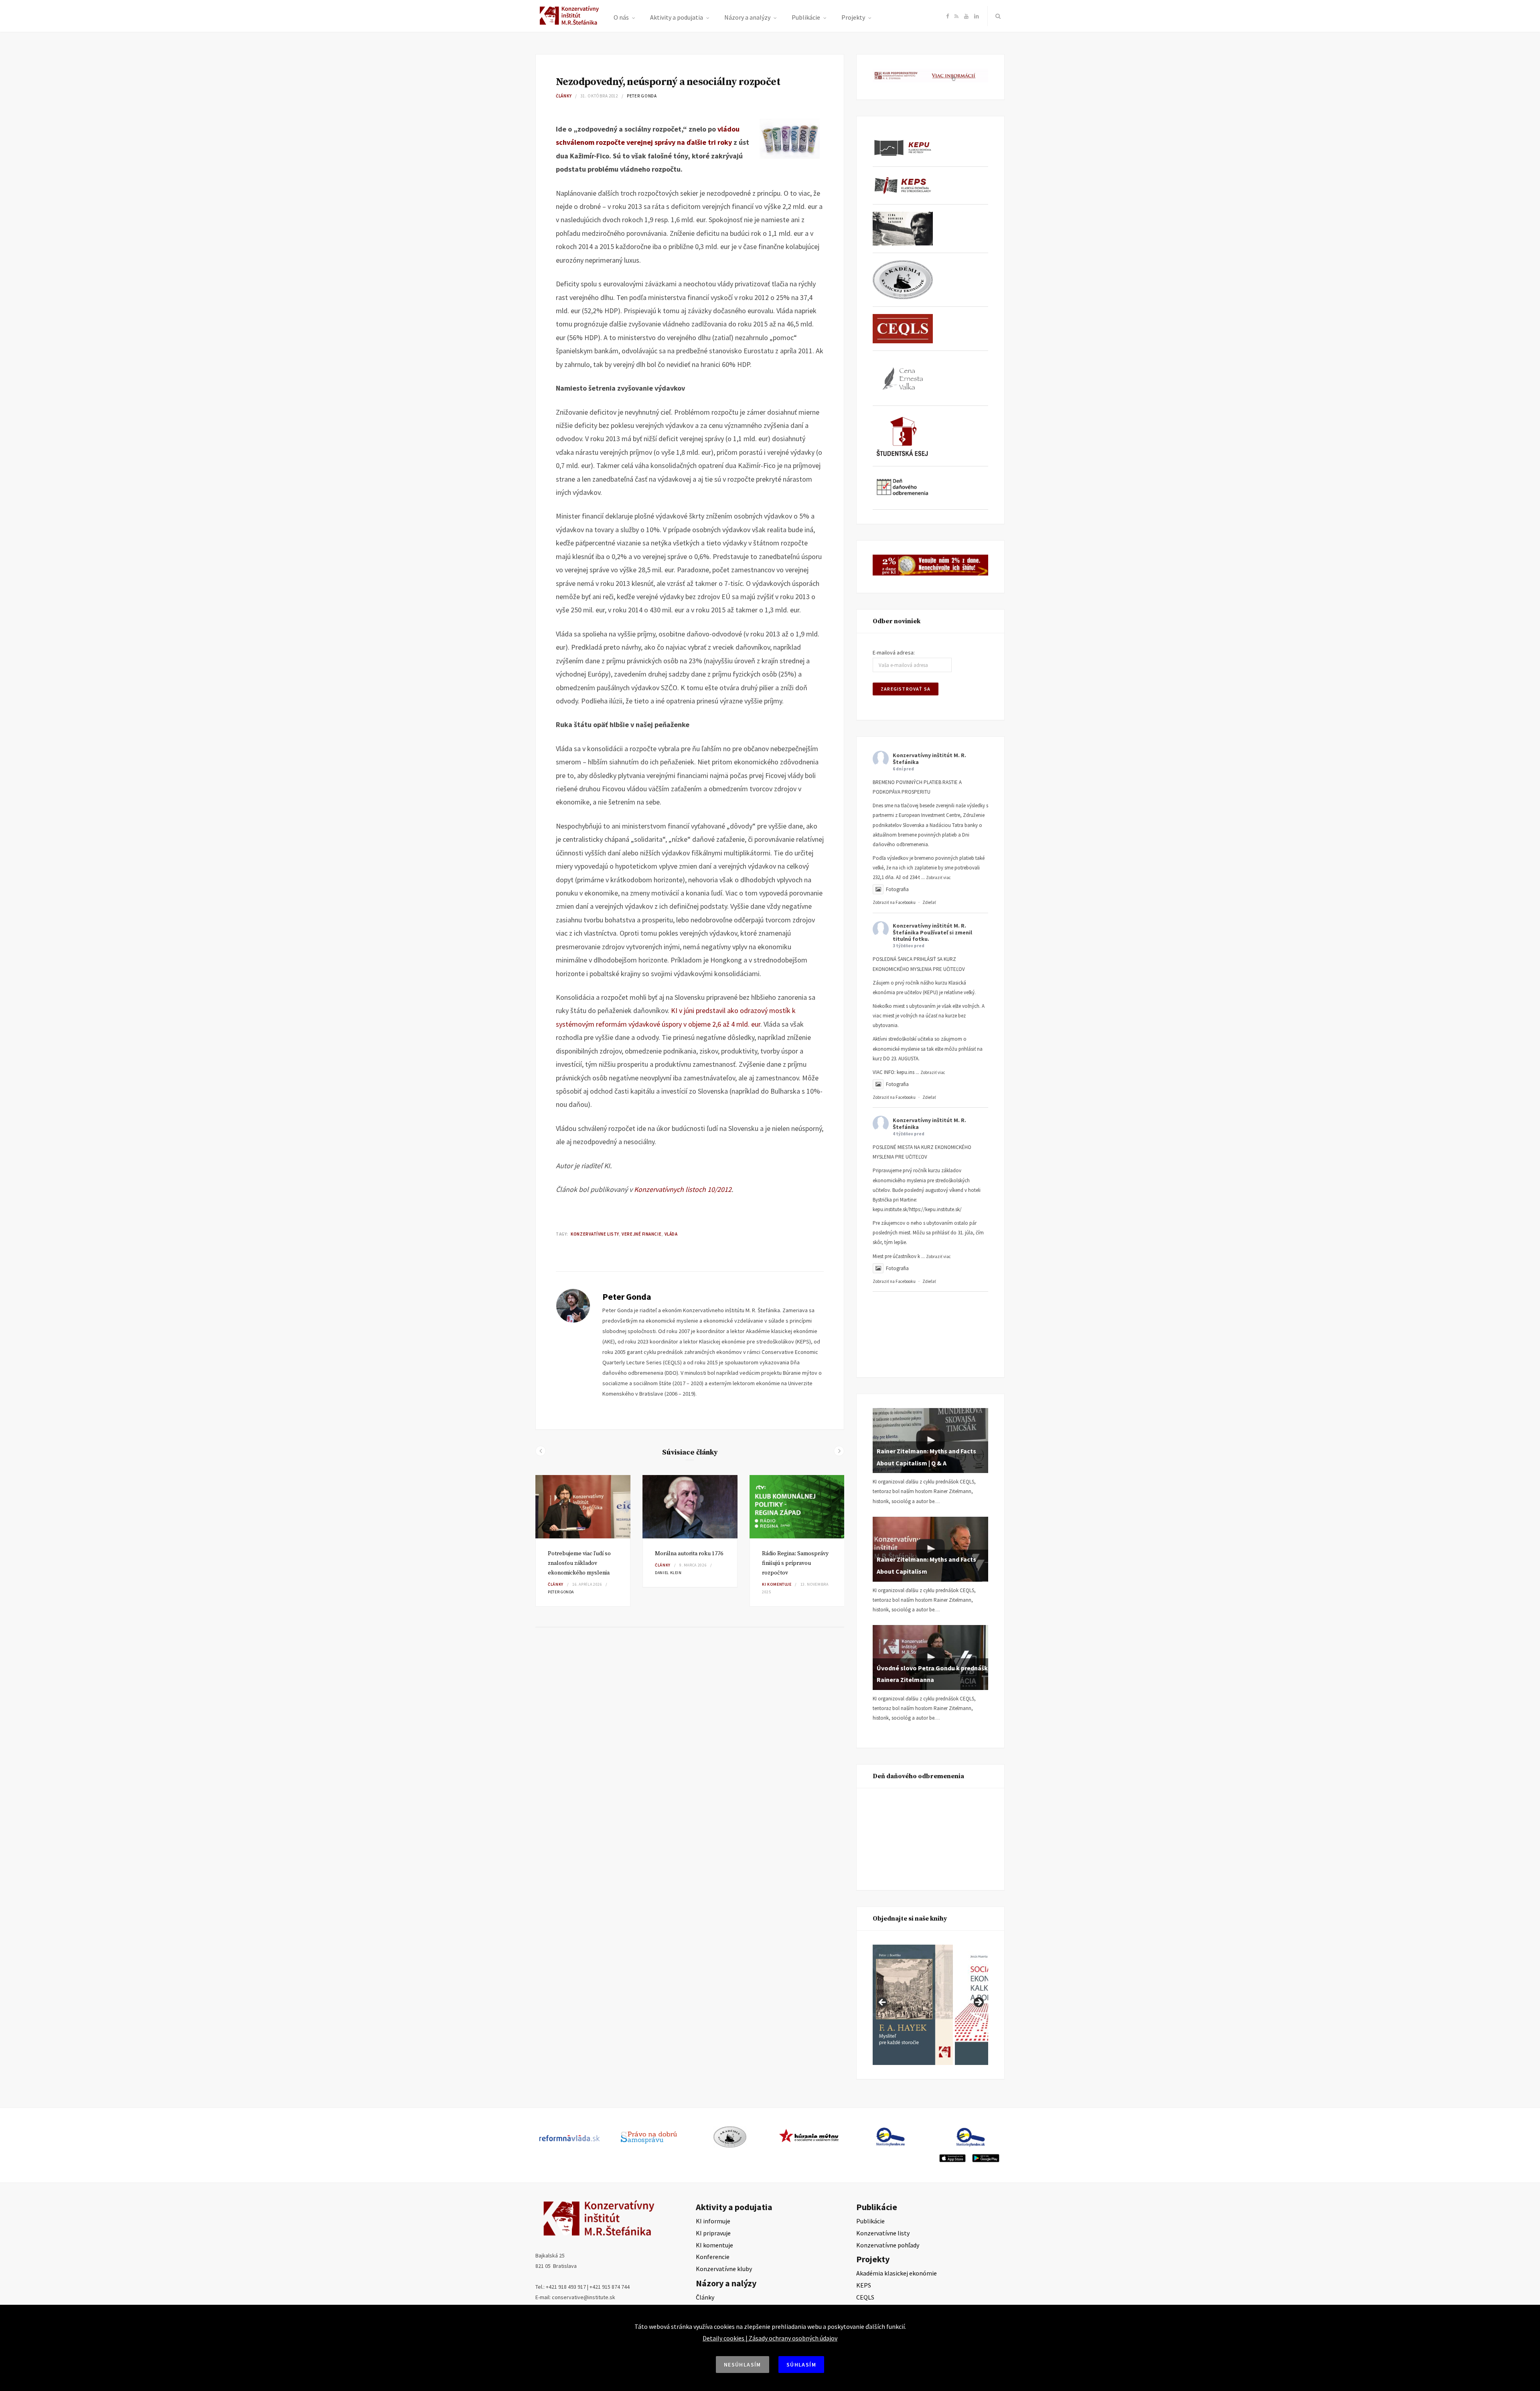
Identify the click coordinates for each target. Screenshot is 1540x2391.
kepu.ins (906, 1072)
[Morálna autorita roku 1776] (690, 1507)
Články (564, 96)
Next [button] (978, 2003)
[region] (930, 2005)
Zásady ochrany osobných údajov (793, 2338)
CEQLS (865, 2297)
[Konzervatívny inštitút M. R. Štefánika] (570, 23)
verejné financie (641, 1234)
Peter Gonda (642, 96)
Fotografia (897, 889)
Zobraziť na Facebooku (894, 902)
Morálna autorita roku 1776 (689, 1554)
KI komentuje (777, 1584)
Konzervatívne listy (595, 1234)
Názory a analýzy (747, 17)
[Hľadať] (996, 16)
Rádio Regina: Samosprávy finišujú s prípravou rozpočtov (795, 1563)
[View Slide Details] (948, 2005)
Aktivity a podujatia (677, 17)
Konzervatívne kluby (724, 2269)
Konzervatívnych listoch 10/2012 (683, 1189)
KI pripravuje (713, 2233)
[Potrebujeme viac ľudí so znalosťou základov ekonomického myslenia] (583, 1507)
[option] (583, 1541)
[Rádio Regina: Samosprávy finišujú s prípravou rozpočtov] (797, 1507)
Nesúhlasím (743, 2365)
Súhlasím (801, 2365)
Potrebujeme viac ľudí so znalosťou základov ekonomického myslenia (579, 1563)
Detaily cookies (723, 2338)
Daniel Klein (668, 1573)
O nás (621, 17)
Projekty (853, 17)
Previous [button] (883, 2003)
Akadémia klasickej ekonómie (897, 2273)
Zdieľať (929, 902)
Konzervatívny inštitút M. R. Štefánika (929, 759)
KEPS (864, 2285)
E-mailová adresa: (894, 652)
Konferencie (713, 2257)
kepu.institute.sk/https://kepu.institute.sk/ (917, 1209)
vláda (671, 1234)
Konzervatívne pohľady (888, 2245)
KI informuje (713, 2221)
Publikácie (806, 17)
